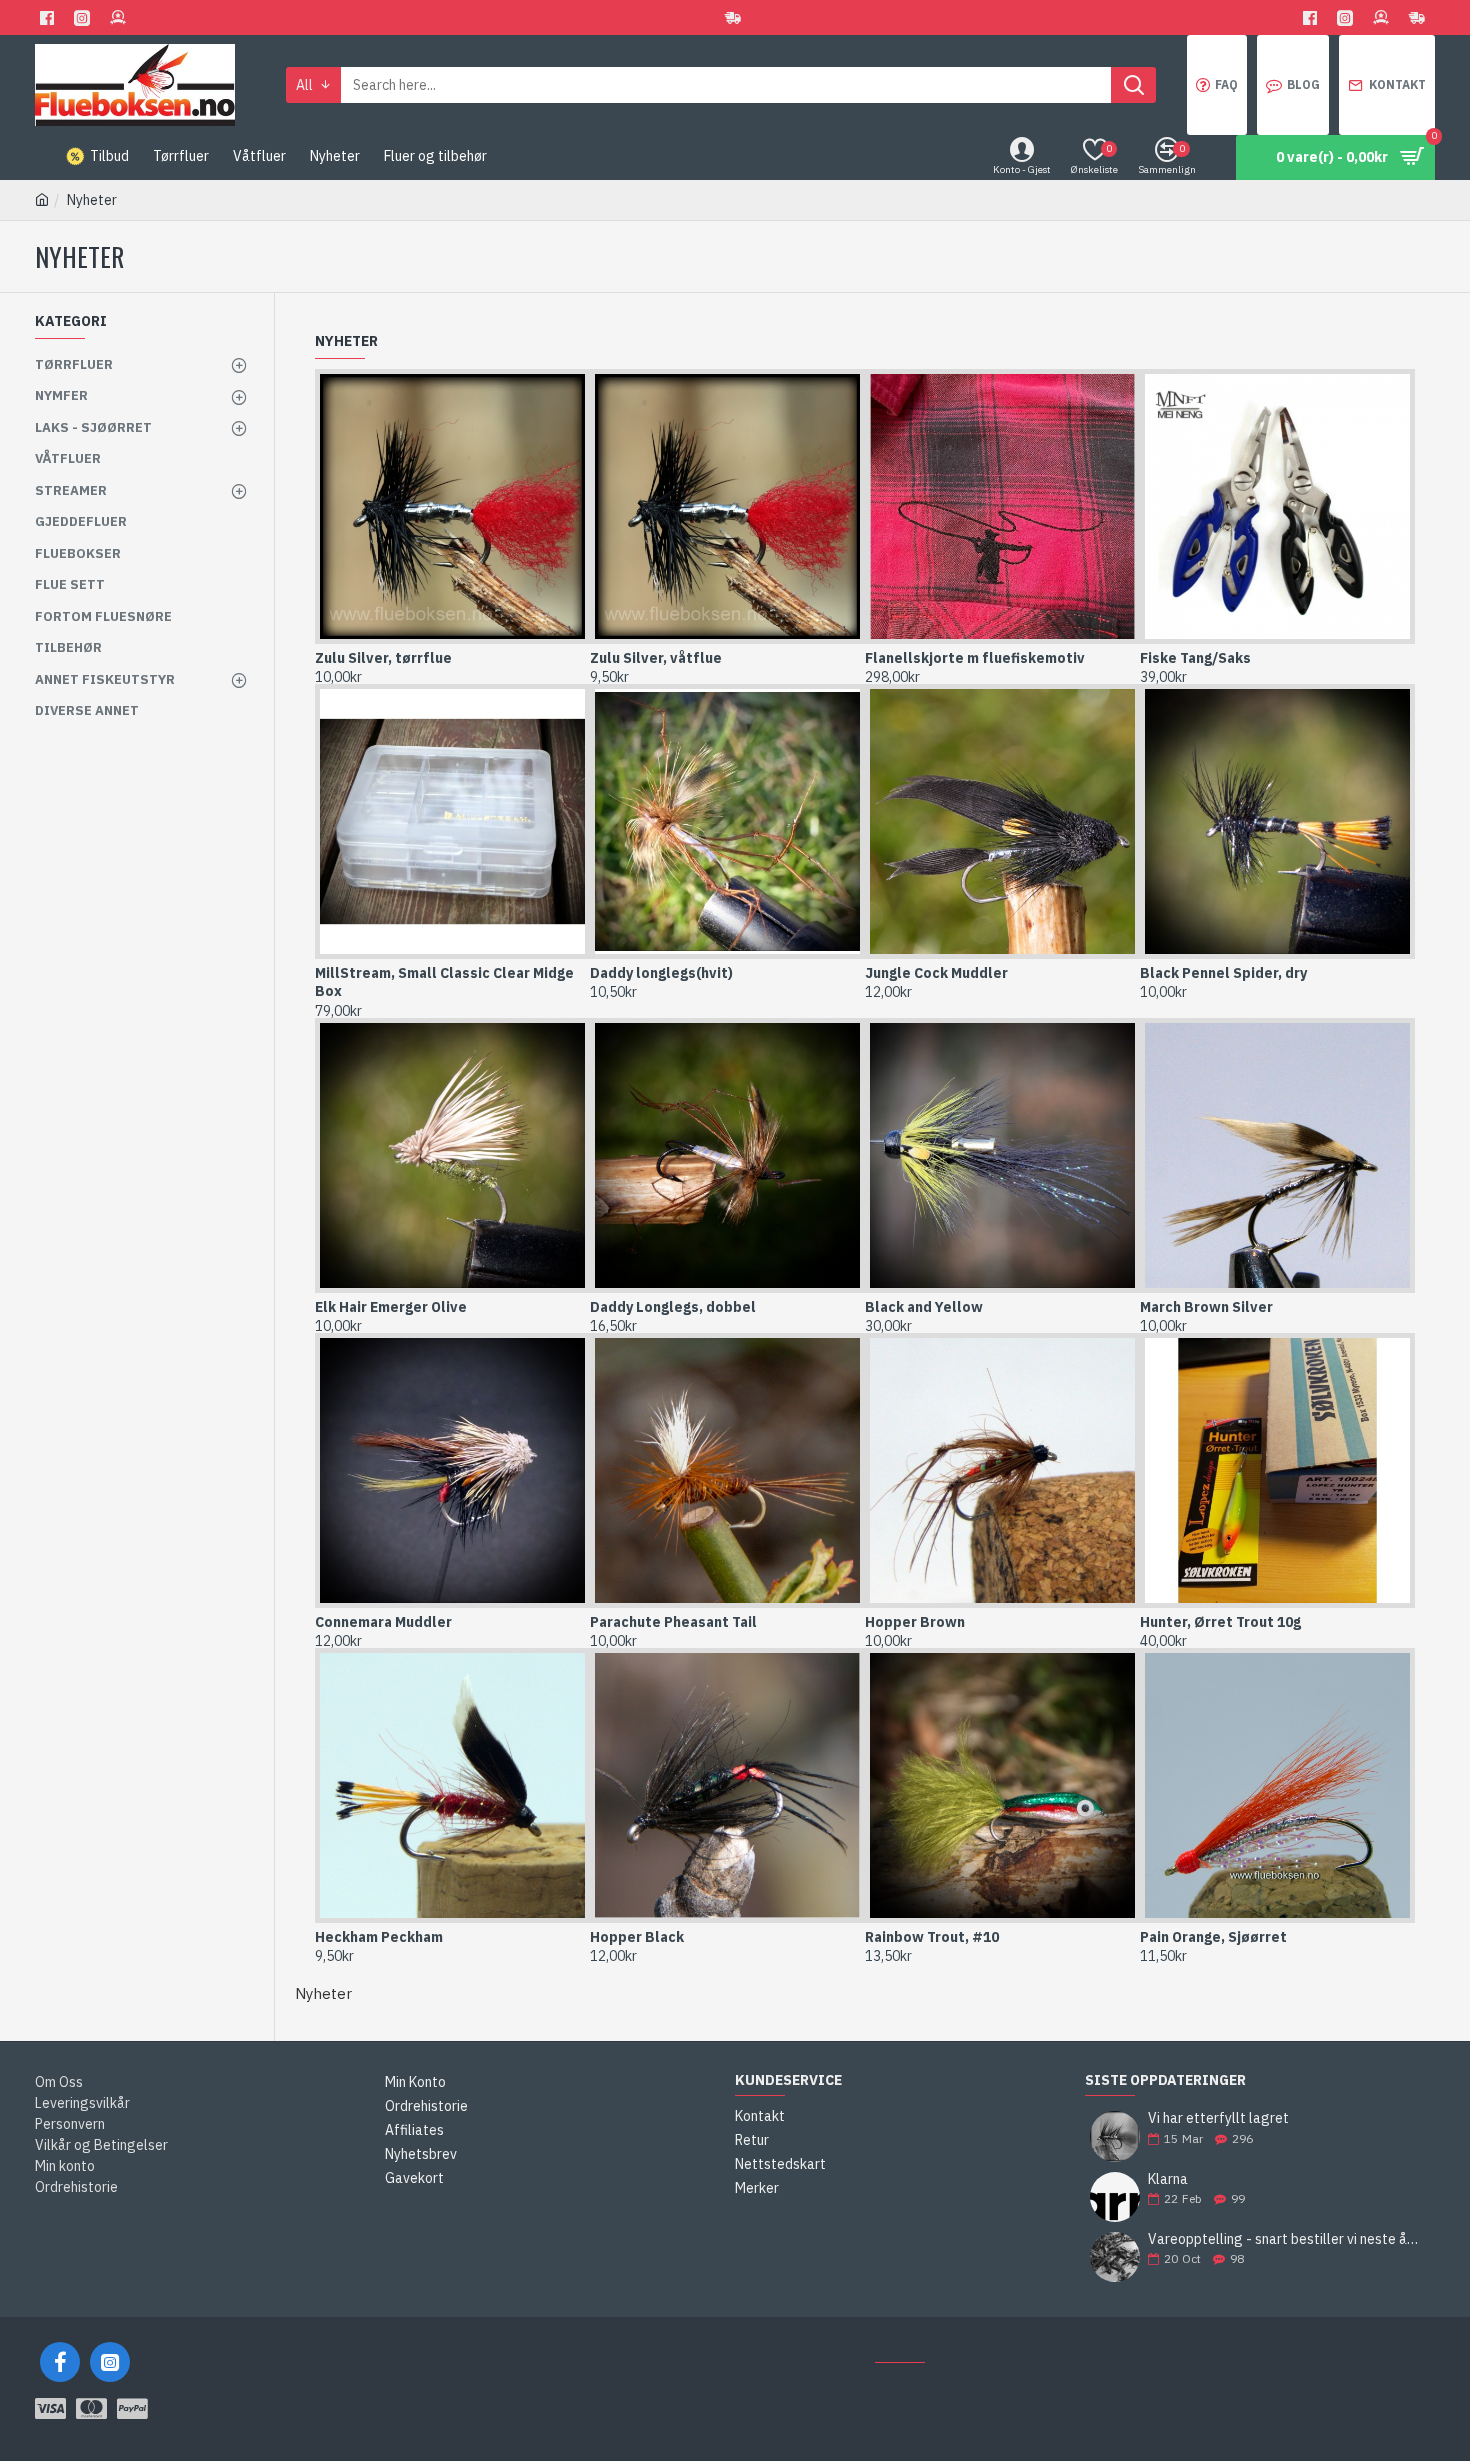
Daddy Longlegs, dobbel (673, 1307)
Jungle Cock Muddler (936, 973)
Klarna (1168, 2179)
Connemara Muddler (383, 1622)
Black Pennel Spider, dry (1223, 973)
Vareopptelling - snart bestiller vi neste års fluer (1285, 2239)
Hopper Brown (915, 1622)
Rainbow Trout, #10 (932, 1937)
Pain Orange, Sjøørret (1213, 1937)
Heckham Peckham (379, 1937)
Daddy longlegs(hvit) (661, 973)
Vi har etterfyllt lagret (1218, 2118)
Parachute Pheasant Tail (673, 1622)
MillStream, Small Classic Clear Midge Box (444, 982)
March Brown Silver (1206, 1307)
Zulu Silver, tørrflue (383, 658)
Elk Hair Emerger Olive (391, 1307)
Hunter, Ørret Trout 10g (1220, 1622)
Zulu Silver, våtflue (656, 658)
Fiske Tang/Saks (1195, 658)
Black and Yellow (924, 1307)
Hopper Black (637, 1937)
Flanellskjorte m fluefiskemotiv (975, 658)
